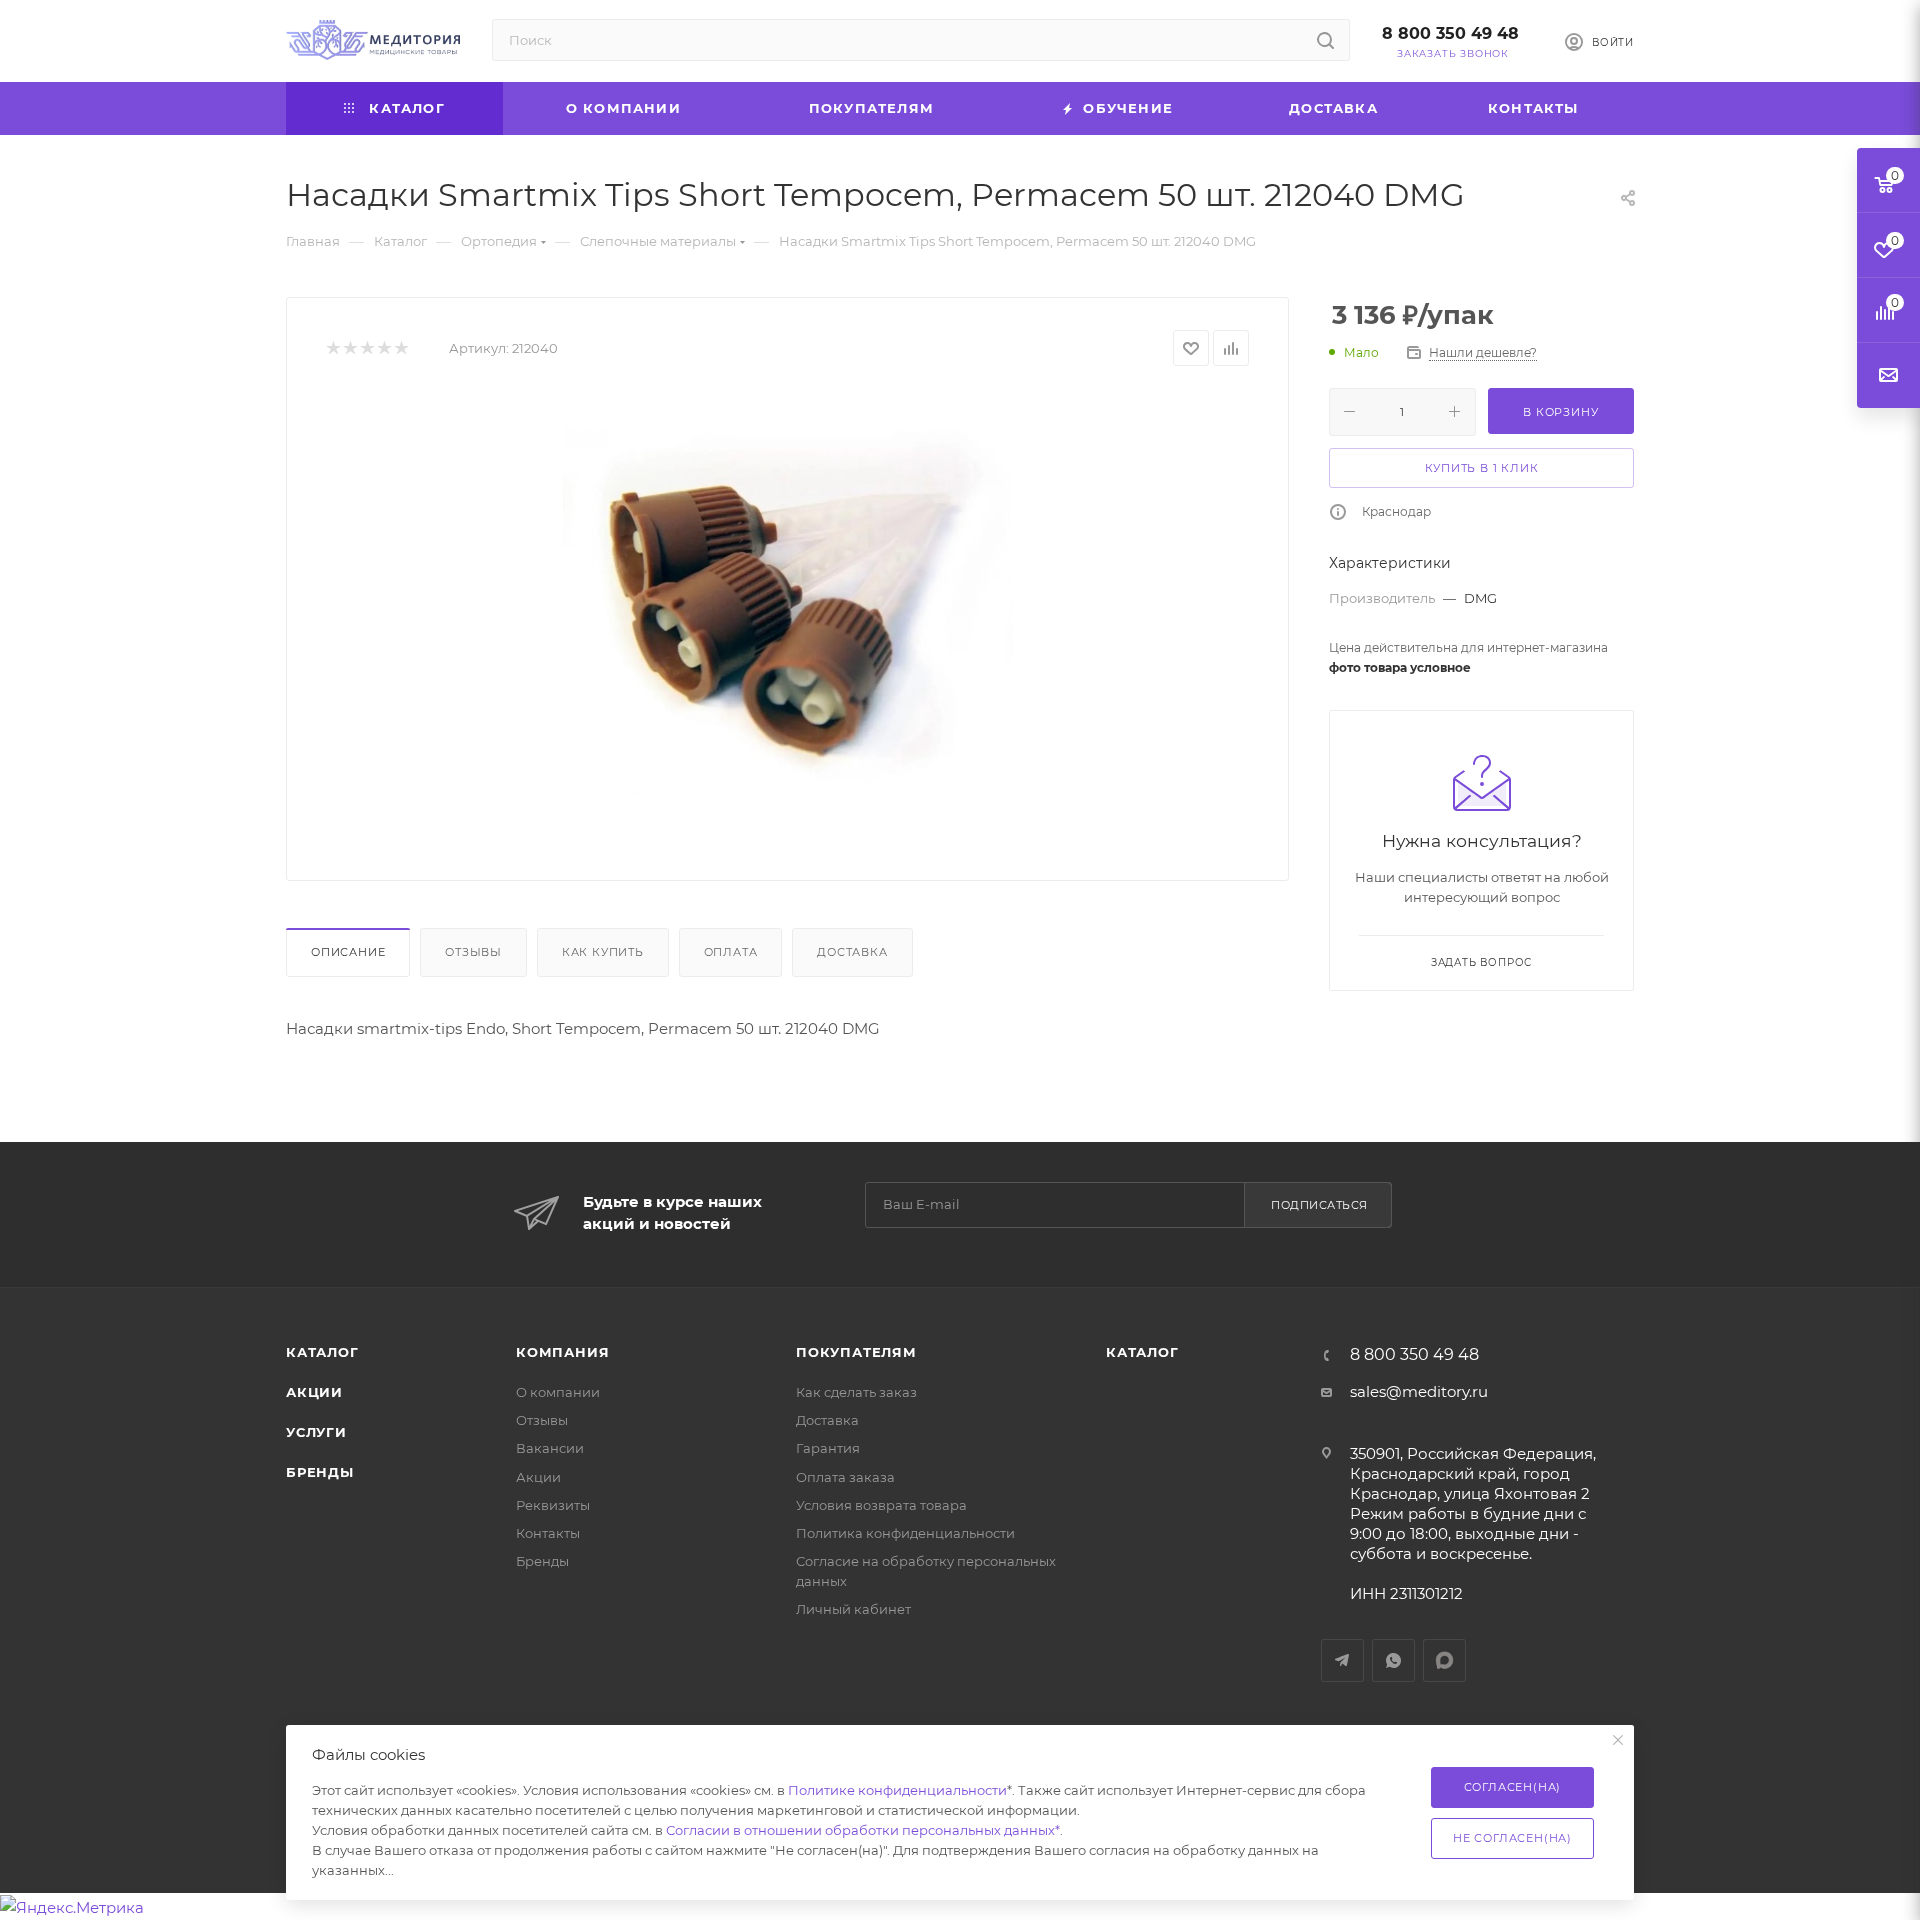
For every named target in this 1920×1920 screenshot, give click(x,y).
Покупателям (856, 1352)
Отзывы (473, 952)
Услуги (316, 1432)
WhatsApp (1393, 1660)
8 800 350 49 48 (1450, 33)
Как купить (603, 952)
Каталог (322, 1352)
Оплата (731, 952)
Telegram (1342, 1660)
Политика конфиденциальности (905, 1533)
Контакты (548, 1533)
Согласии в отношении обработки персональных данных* (863, 1830)
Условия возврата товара (881, 1505)
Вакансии (550, 1448)
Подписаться (1319, 1205)
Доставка (852, 952)
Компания (562, 1352)
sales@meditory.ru (1419, 1391)
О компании (558, 1392)
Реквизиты (553, 1505)
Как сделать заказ (856, 1392)
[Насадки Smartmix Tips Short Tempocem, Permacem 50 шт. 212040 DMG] (788, 616)
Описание (348, 952)
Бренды (320, 1472)
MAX (1444, 1660)
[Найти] (1325, 40)
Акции (314, 1392)
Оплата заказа (845, 1477)
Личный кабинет (853, 1609)
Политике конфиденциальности (897, 1790)
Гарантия (828, 1448)
